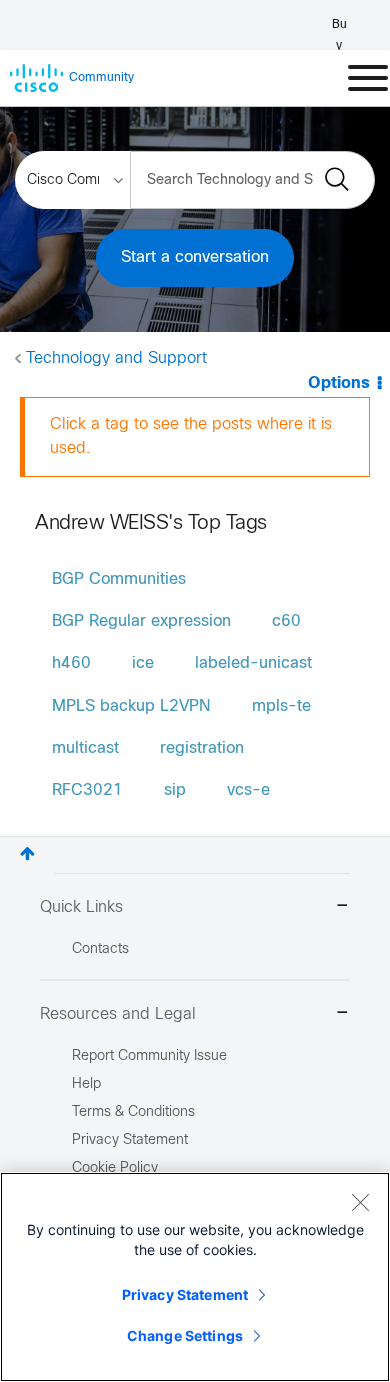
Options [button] (339, 383)
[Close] (360, 1202)
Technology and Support (116, 358)
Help (86, 1084)
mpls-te (281, 706)
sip (175, 790)
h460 (71, 663)
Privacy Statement (185, 1294)
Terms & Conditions (133, 1112)
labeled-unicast (253, 663)
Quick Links (81, 907)
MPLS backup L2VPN (131, 706)
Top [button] (27, 853)
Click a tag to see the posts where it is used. (191, 436)
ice (143, 663)
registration (202, 748)
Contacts (100, 949)
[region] (195, 1277)
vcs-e (248, 790)
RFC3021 (87, 790)
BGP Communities (119, 579)
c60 (286, 621)
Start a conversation (195, 257)
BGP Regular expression (141, 621)
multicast (85, 748)
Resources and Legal (118, 1014)
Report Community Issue (149, 1056)
